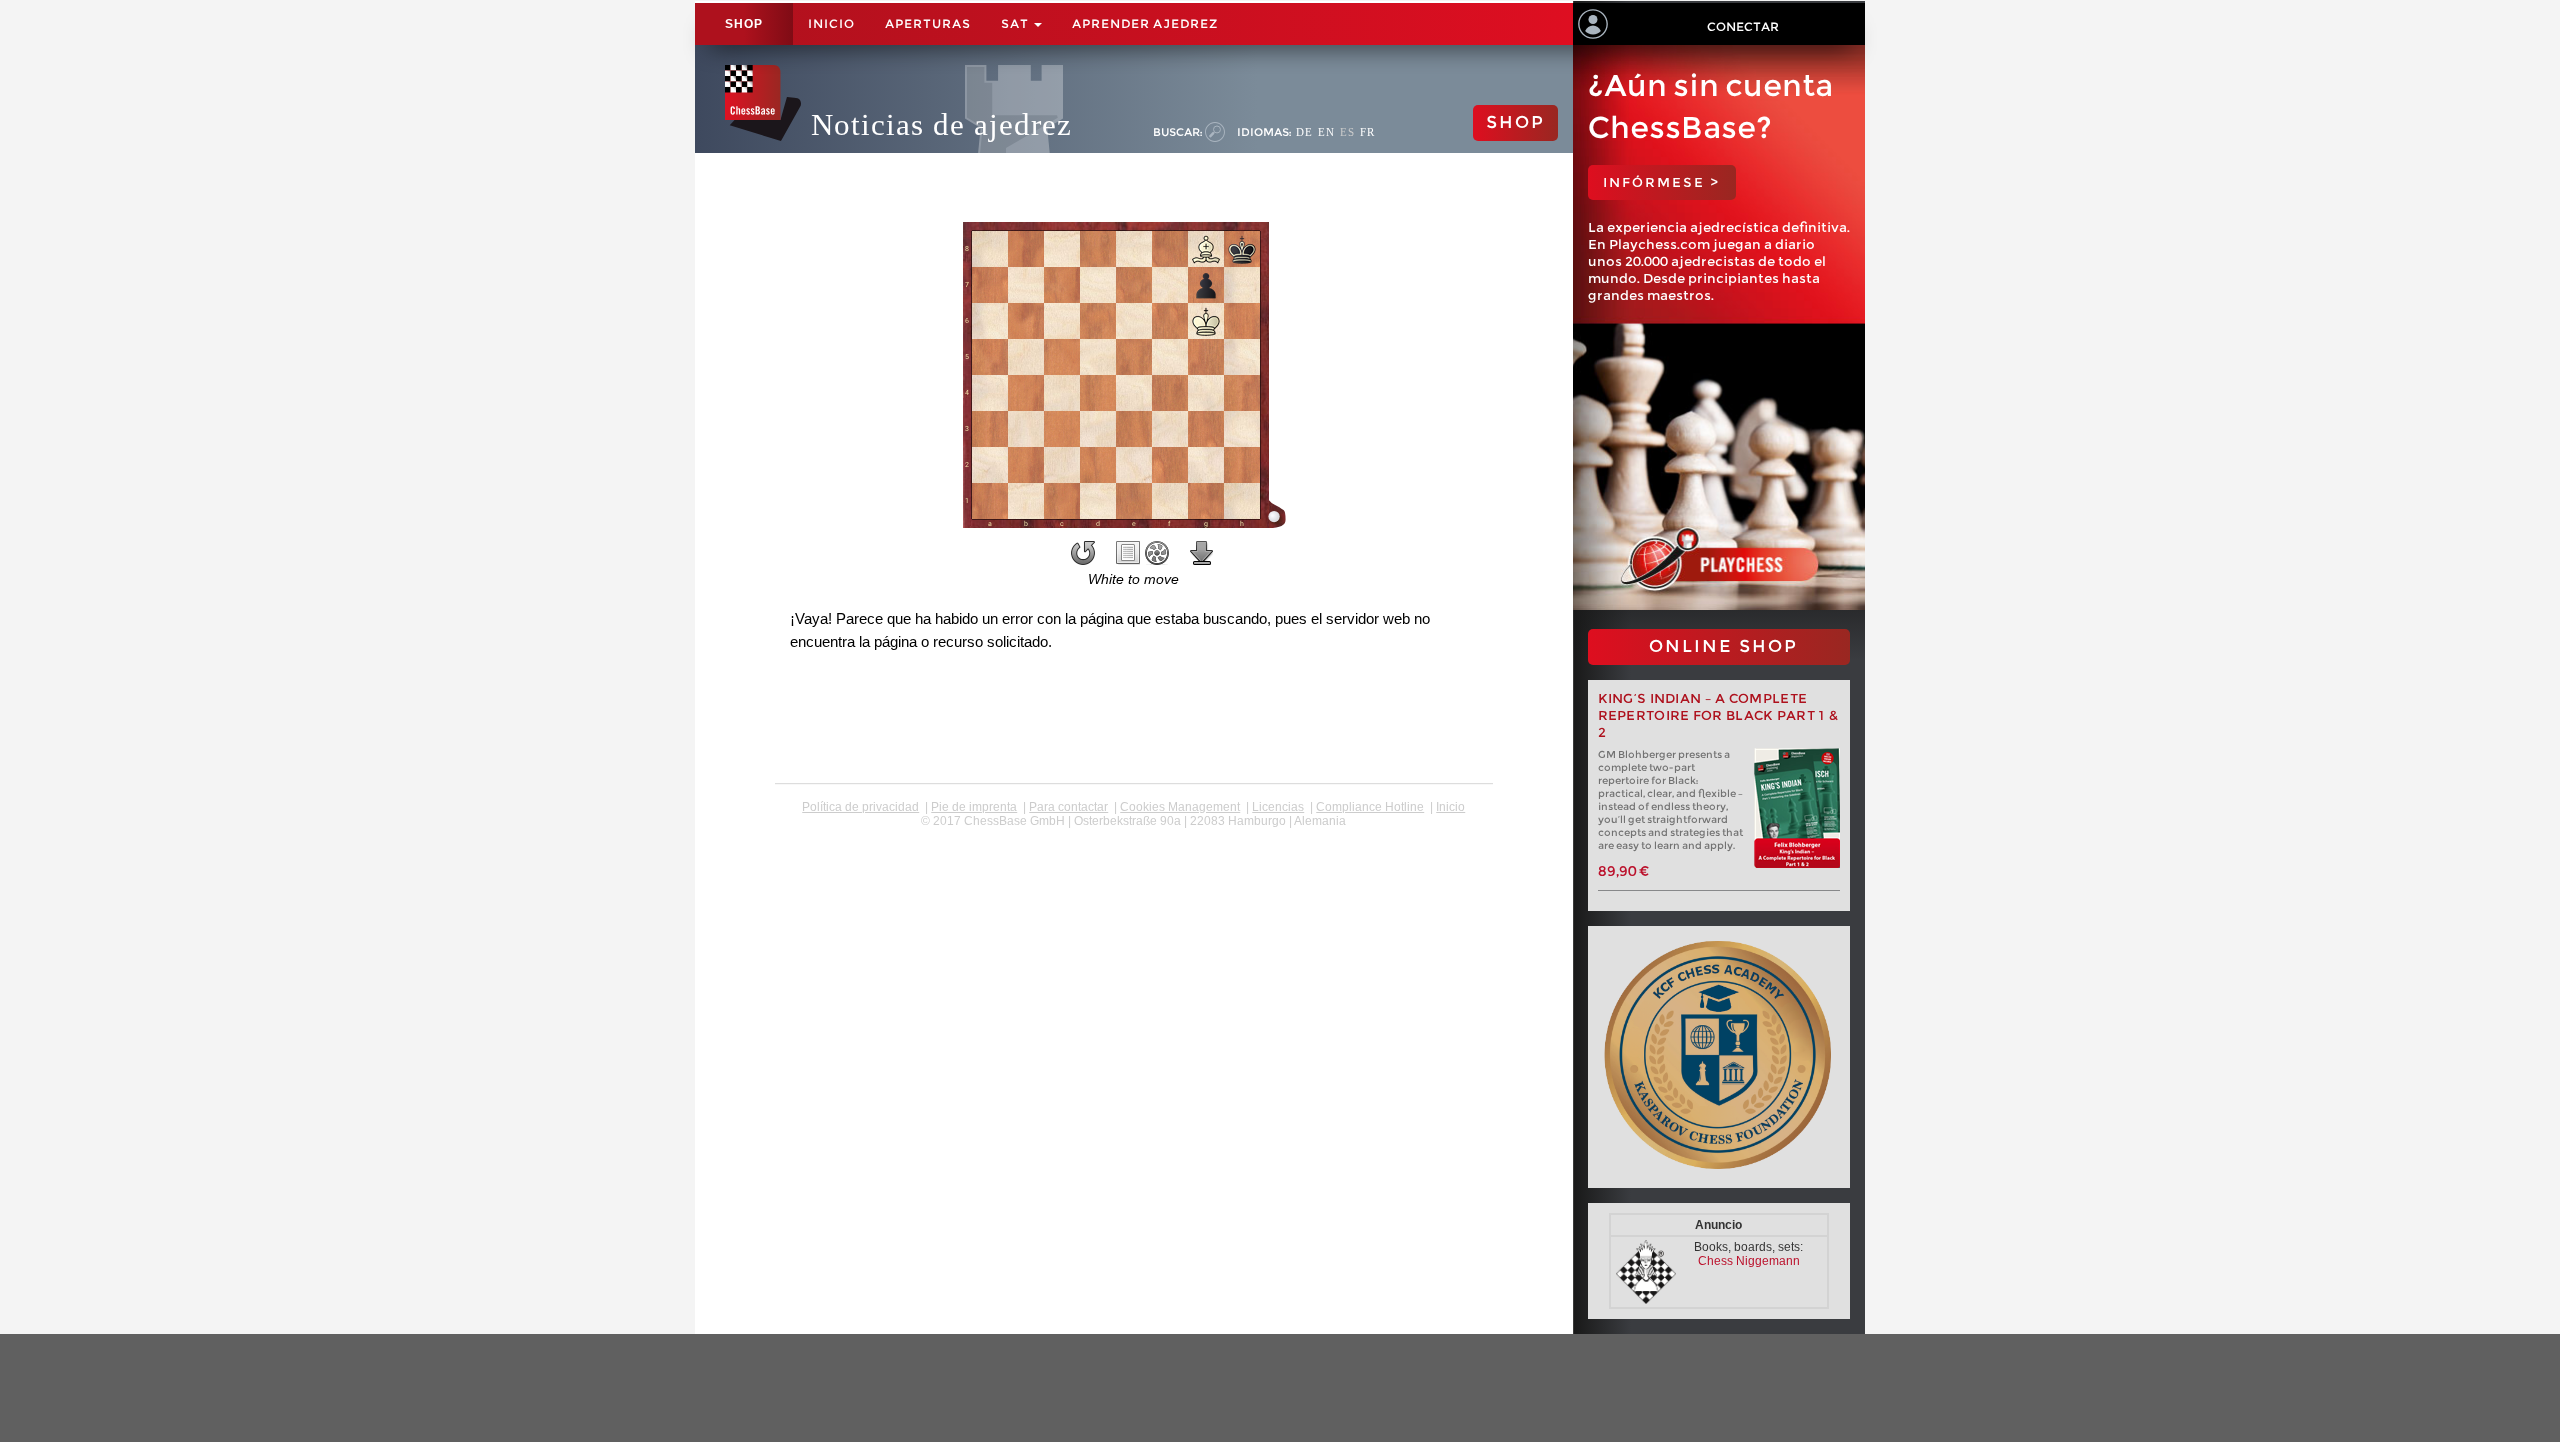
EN (1326, 132)
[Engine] (1157, 553)
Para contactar (1068, 807)
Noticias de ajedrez (941, 124)
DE (1304, 132)
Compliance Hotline (1370, 807)
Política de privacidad (860, 807)
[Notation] (1128, 553)
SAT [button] (1016, 23)
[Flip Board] (1083, 553)
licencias (1278, 807)
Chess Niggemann (1749, 1261)
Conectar (1743, 26)
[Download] (1202, 553)
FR (1367, 132)
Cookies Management (1180, 807)
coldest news (1133, 835)
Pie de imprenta (974, 807)
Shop (744, 24)
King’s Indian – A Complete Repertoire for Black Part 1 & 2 (1719, 715)
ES (1347, 132)
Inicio (831, 23)
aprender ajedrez (1145, 23)
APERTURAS (928, 23)
